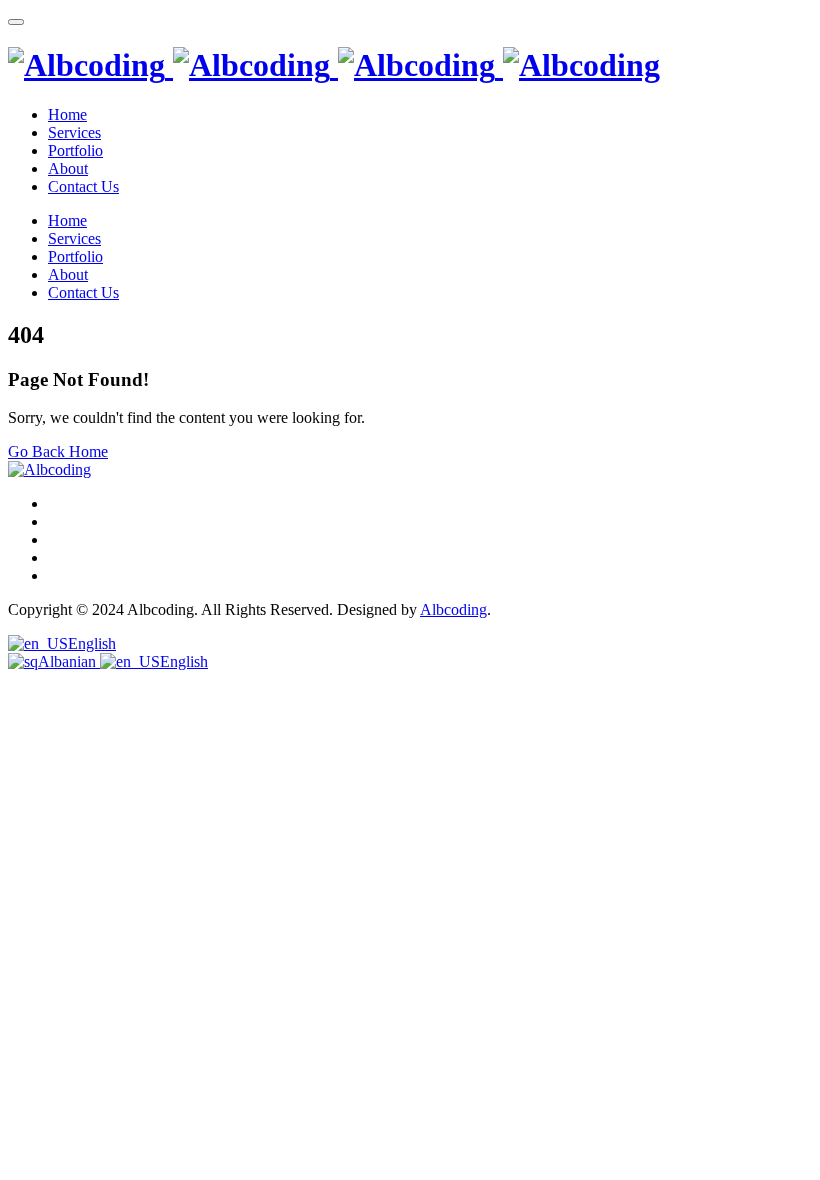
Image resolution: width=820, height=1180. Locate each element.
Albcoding (453, 609)
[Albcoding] (334, 65)
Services (74, 132)
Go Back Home (58, 451)
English (92, 643)
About (68, 168)
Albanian (69, 661)
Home (67, 114)
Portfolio (75, 150)
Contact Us (83, 186)
